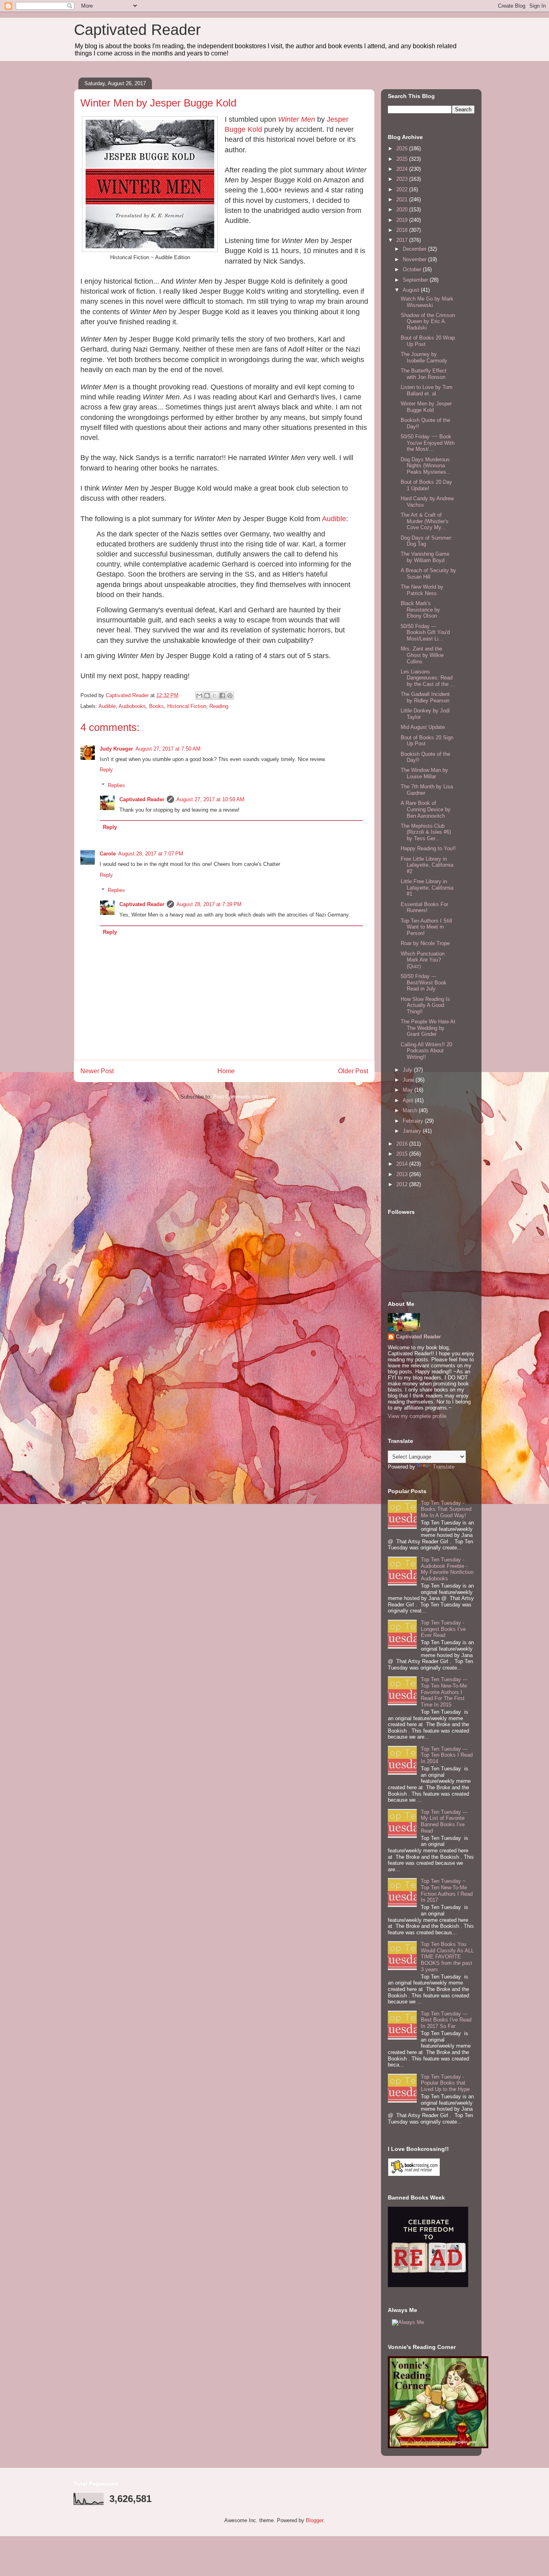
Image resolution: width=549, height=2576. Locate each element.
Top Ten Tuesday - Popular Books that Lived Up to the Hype (445, 2083)
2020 (403, 210)
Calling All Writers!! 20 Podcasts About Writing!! (426, 1051)
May (409, 1090)
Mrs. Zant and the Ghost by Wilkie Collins (422, 655)
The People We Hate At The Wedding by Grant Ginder (428, 1028)
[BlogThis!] (207, 696)
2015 (403, 1154)
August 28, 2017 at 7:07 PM (151, 854)
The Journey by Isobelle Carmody (424, 357)
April (409, 1100)
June (409, 1080)
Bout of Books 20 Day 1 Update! (426, 485)
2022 (403, 189)
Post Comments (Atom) (241, 1097)
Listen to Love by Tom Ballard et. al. (427, 390)
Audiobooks (132, 706)
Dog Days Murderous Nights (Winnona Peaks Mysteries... (426, 466)
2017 (403, 240)
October (413, 269)
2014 (403, 1164)
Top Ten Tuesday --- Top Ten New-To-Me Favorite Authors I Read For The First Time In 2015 (444, 1692)
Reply (106, 770)
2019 (403, 220)
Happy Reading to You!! (428, 848)
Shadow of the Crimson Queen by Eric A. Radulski (428, 321)
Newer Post (97, 1071)
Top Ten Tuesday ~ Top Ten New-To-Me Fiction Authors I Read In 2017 (447, 1891)
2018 (403, 230)
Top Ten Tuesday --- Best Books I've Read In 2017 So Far (446, 2020)
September (416, 280)
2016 (403, 1144)
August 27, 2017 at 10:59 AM (210, 799)
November (415, 259)
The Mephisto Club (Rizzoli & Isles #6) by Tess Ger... (426, 832)
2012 (403, 1184)
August (412, 290)
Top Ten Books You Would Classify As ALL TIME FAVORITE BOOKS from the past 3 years (447, 1957)
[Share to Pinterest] (230, 696)
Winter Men (297, 119)
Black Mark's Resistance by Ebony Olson (420, 610)
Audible (334, 519)
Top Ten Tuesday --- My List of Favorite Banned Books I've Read (444, 1821)
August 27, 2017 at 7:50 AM (168, 749)
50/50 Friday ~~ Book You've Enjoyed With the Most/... (428, 443)
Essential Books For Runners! (424, 907)
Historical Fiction (187, 706)
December (415, 249)
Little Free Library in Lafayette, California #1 (427, 888)
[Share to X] (215, 696)
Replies (116, 785)
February (414, 1121)
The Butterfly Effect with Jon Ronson (424, 374)
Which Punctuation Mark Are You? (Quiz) (423, 960)
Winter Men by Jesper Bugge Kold (426, 407)
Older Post (353, 1071)
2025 (403, 159)
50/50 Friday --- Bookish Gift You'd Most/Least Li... (425, 632)
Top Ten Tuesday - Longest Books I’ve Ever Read (443, 1629)
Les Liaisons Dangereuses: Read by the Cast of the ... (428, 678)
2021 (403, 199)
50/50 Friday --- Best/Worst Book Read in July (424, 982)
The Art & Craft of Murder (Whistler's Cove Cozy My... (425, 521)
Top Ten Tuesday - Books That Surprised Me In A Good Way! (446, 1509)
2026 (403, 148)
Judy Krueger (116, 749)
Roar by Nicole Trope (425, 943)
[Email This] (199, 696)
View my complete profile (417, 1416)
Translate (444, 1467)
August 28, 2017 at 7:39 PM (209, 904)
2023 (403, 179)
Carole (108, 854)
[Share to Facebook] (222, 696)
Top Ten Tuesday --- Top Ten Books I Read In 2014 (447, 1755)
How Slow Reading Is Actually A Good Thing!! (425, 1005)
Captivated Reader (137, 30)
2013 (403, 1174)
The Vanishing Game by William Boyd (425, 557)
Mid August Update (423, 727)
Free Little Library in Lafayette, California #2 (427, 865)
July (408, 1070)
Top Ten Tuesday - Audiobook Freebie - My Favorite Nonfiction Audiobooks (447, 1569)
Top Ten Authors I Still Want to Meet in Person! (426, 927)
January (413, 1131)
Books (157, 706)
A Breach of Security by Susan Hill (428, 574)
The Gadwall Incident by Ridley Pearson (425, 697)
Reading (219, 706)
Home (226, 1071)
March (411, 1110)
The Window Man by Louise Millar (424, 773)
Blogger (314, 2520)
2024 (403, 169)
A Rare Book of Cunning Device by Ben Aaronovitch (426, 809)
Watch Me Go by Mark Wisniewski (427, 302)
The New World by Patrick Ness (422, 590)
